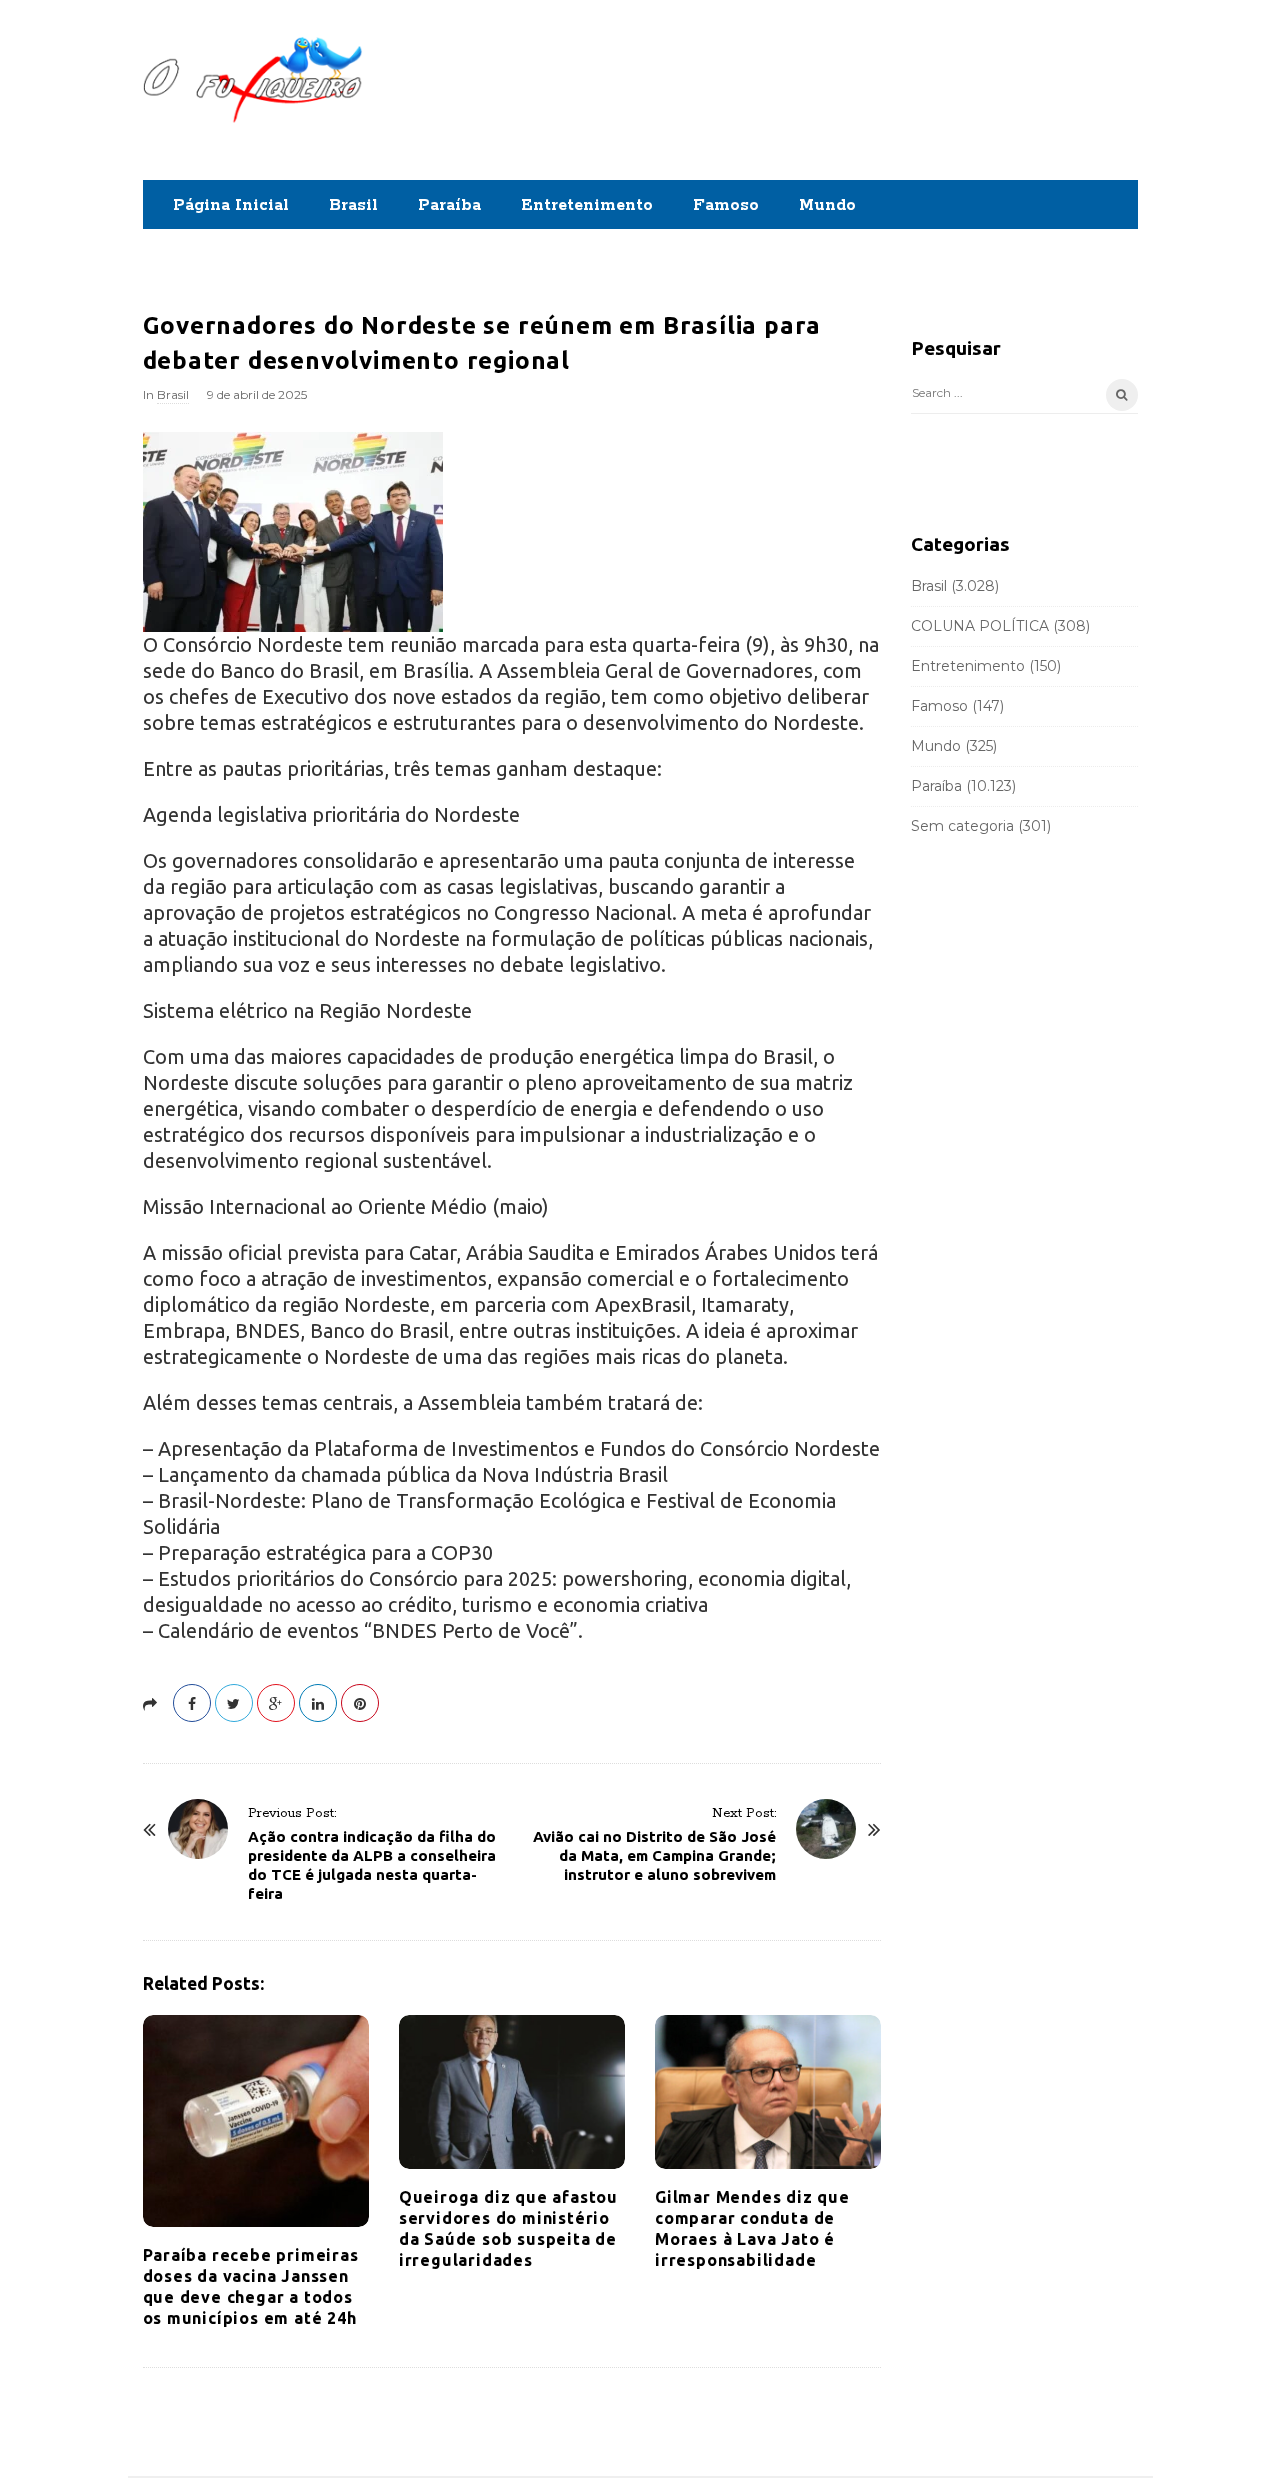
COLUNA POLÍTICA (980, 626)
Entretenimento (587, 205)
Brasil (353, 205)
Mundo (827, 205)
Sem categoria (962, 826)
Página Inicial (231, 205)
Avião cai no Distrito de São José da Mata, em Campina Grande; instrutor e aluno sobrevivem (654, 1855)
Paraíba (449, 205)
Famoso (726, 205)
